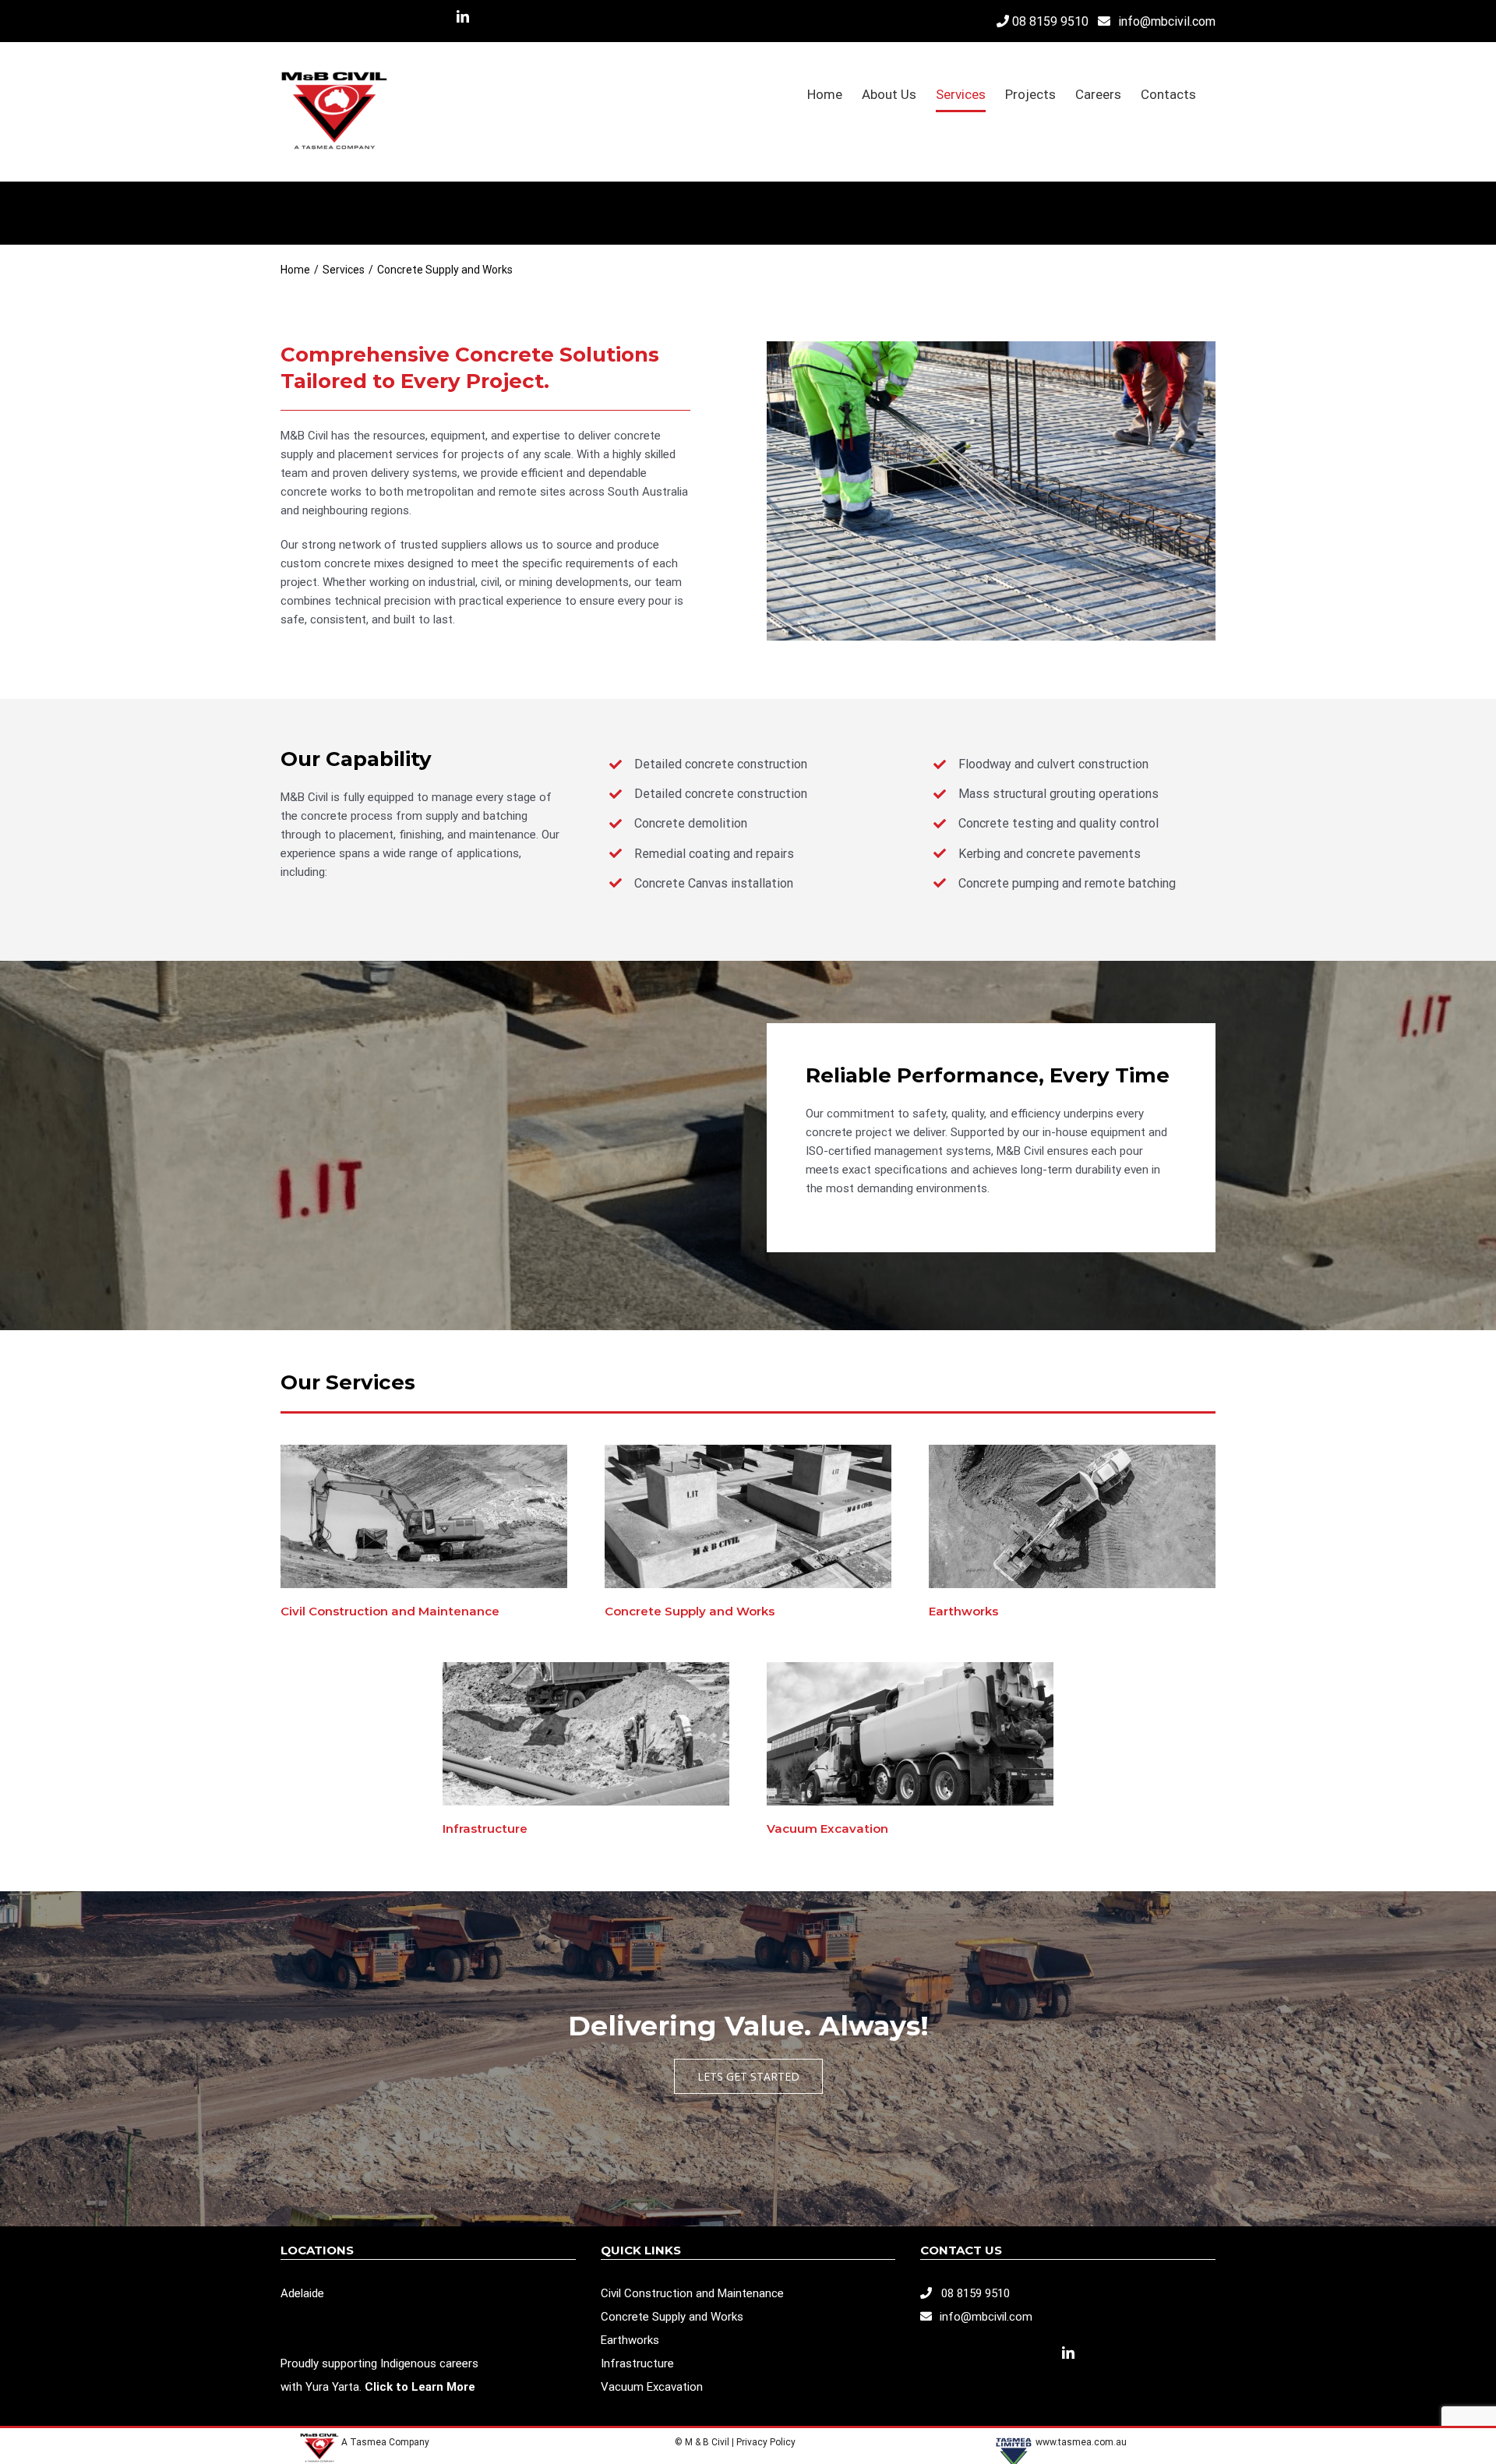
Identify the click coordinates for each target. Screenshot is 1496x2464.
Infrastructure (485, 1829)
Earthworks (963, 1611)
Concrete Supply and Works (690, 1611)
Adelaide (302, 2293)
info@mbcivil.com (1167, 21)
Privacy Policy (767, 2442)
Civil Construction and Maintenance (390, 1611)
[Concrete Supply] (748, 1450)
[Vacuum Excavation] (910, 1668)
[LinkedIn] (1068, 2353)
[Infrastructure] (586, 1668)
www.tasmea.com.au (1081, 2442)
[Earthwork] (1072, 1450)
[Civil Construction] (424, 1450)
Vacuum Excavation (827, 1829)
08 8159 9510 (1050, 21)
